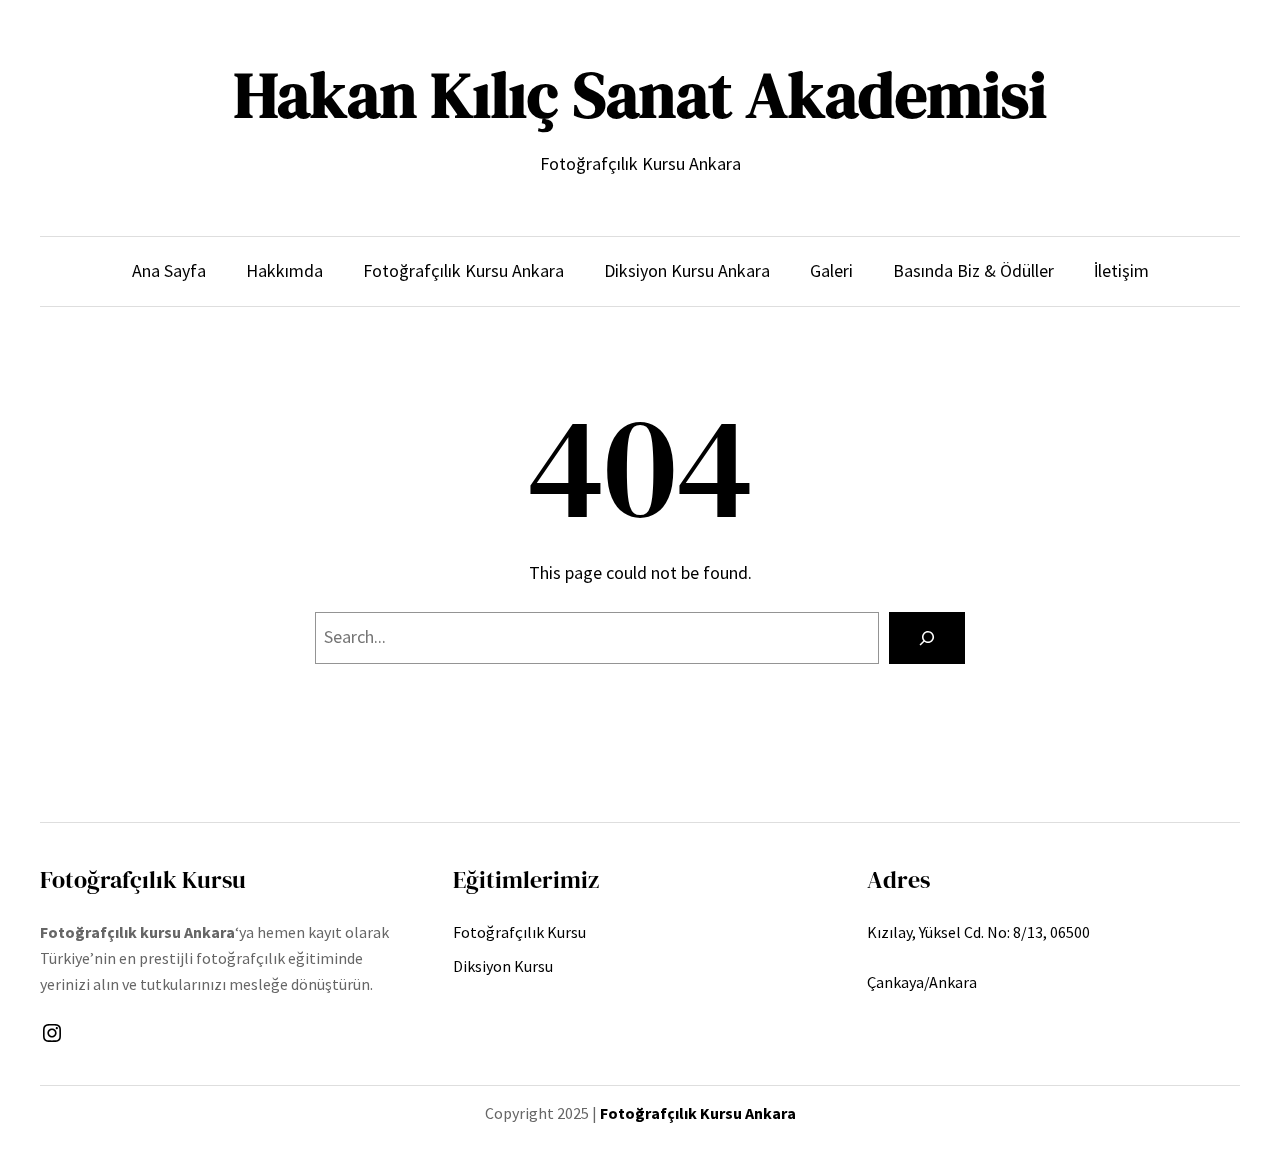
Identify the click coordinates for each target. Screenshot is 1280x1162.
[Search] (927, 638)
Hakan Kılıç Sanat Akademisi (640, 94)
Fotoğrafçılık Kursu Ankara (698, 1113)
